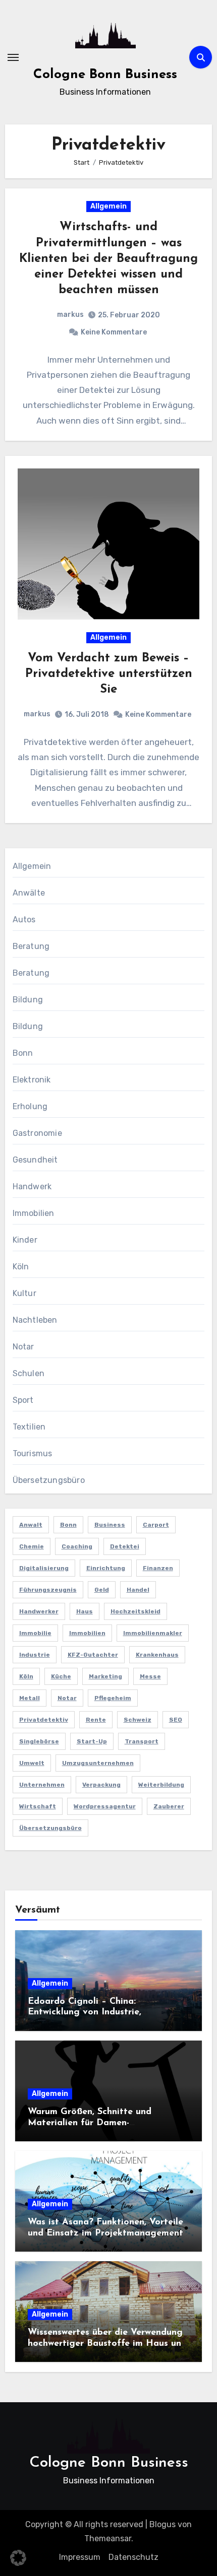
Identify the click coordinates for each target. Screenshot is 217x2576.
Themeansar (108, 2538)
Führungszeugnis (48, 1590)
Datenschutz (133, 2557)
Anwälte (29, 893)
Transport (142, 1741)
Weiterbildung (161, 1785)
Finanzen (158, 1568)
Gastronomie (37, 1133)
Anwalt (31, 1525)
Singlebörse (39, 1741)
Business (110, 1525)
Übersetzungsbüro (49, 1480)
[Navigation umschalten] (13, 57)
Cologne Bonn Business (105, 75)
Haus (85, 1611)
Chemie (32, 1546)
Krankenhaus (157, 1655)
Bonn (23, 1053)
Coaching (77, 1546)
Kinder (25, 1240)
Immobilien (34, 1213)
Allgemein (108, 206)
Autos (24, 920)
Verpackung (101, 1785)
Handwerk (32, 1187)
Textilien (29, 1427)
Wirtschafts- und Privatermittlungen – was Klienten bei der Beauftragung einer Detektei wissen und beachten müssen (108, 259)
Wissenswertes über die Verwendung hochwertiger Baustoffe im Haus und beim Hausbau (107, 2344)
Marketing (105, 1676)
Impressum (80, 2557)
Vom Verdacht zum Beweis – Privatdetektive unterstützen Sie (109, 674)
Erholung (30, 1106)
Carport (156, 1525)
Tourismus (33, 1453)
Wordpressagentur (105, 1806)
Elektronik (32, 1080)
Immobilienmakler (153, 1633)
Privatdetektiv (44, 1720)
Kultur (24, 1293)
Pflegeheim (113, 1698)
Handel (138, 1590)
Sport (23, 1400)
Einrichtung (106, 1568)
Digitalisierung (44, 1568)
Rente (96, 1720)
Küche (61, 1676)
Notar (23, 1347)
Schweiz (138, 1720)
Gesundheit (35, 1160)
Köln (21, 1267)
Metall (30, 1698)
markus (70, 315)
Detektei (125, 1546)
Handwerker (39, 1611)
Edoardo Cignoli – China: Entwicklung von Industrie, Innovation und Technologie (88, 2013)
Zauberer (169, 1806)
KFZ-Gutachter (93, 1655)
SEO (176, 1720)
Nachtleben (35, 1320)
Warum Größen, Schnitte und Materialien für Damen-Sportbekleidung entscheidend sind (103, 2123)
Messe (150, 1676)
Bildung (28, 1000)
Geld (102, 1590)
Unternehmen (42, 1785)
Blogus (162, 2524)
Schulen (29, 1373)
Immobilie (35, 1633)
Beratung (31, 946)
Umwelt (32, 1763)
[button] (18, 2558)
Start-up (92, 1741)
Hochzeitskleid (135, 1611)
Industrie (35, 1655)
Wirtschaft (38, 1806)
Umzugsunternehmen (98, 1763)
